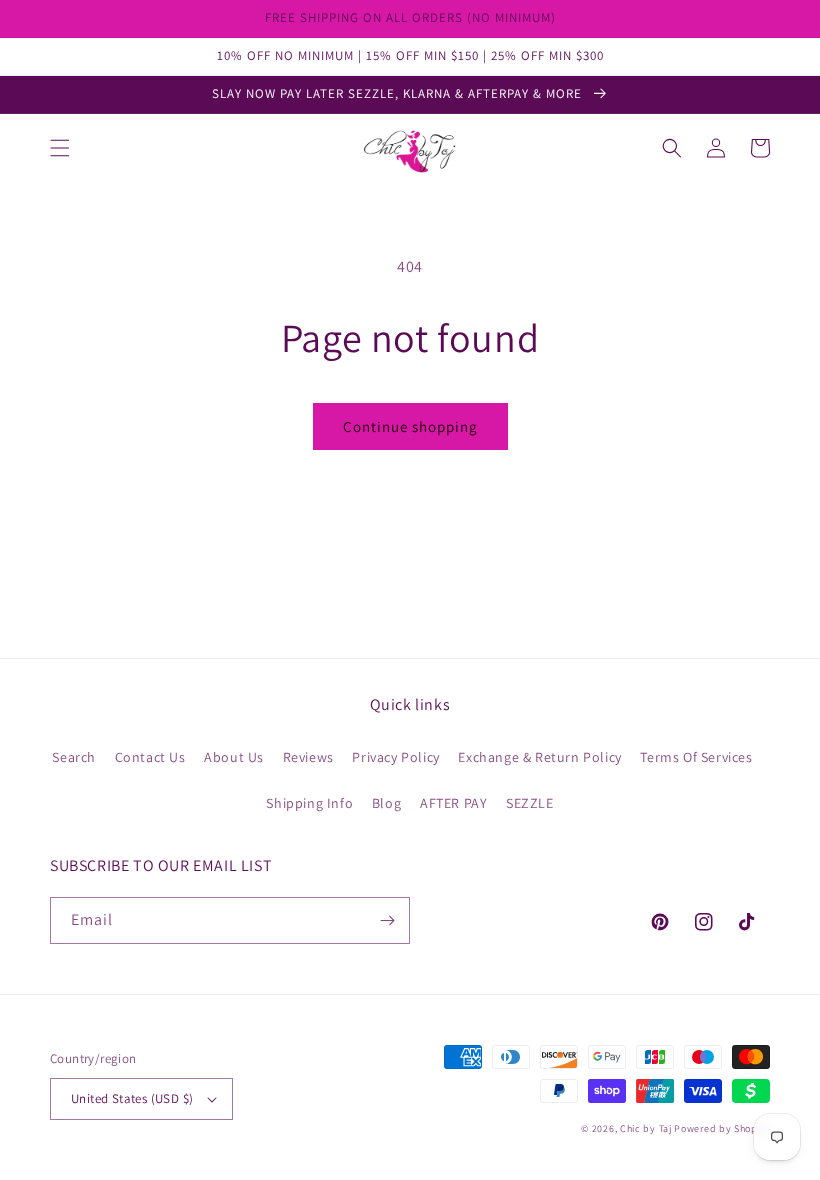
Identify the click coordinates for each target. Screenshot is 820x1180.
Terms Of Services (696, 757)
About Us (234, 757)
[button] (60, 148)
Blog (386, 803)
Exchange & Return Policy (539, 757)
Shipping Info (309, 803)
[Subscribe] (387, 920)
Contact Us (150, 757)
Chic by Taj (646, 1128)
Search (74, 757)
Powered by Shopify (722, 1128)
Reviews (308, 757)
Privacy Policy (395, 757)
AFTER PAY (453, 803)
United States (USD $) (132, 1098)
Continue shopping (410, 426)
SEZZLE (530, 803)
